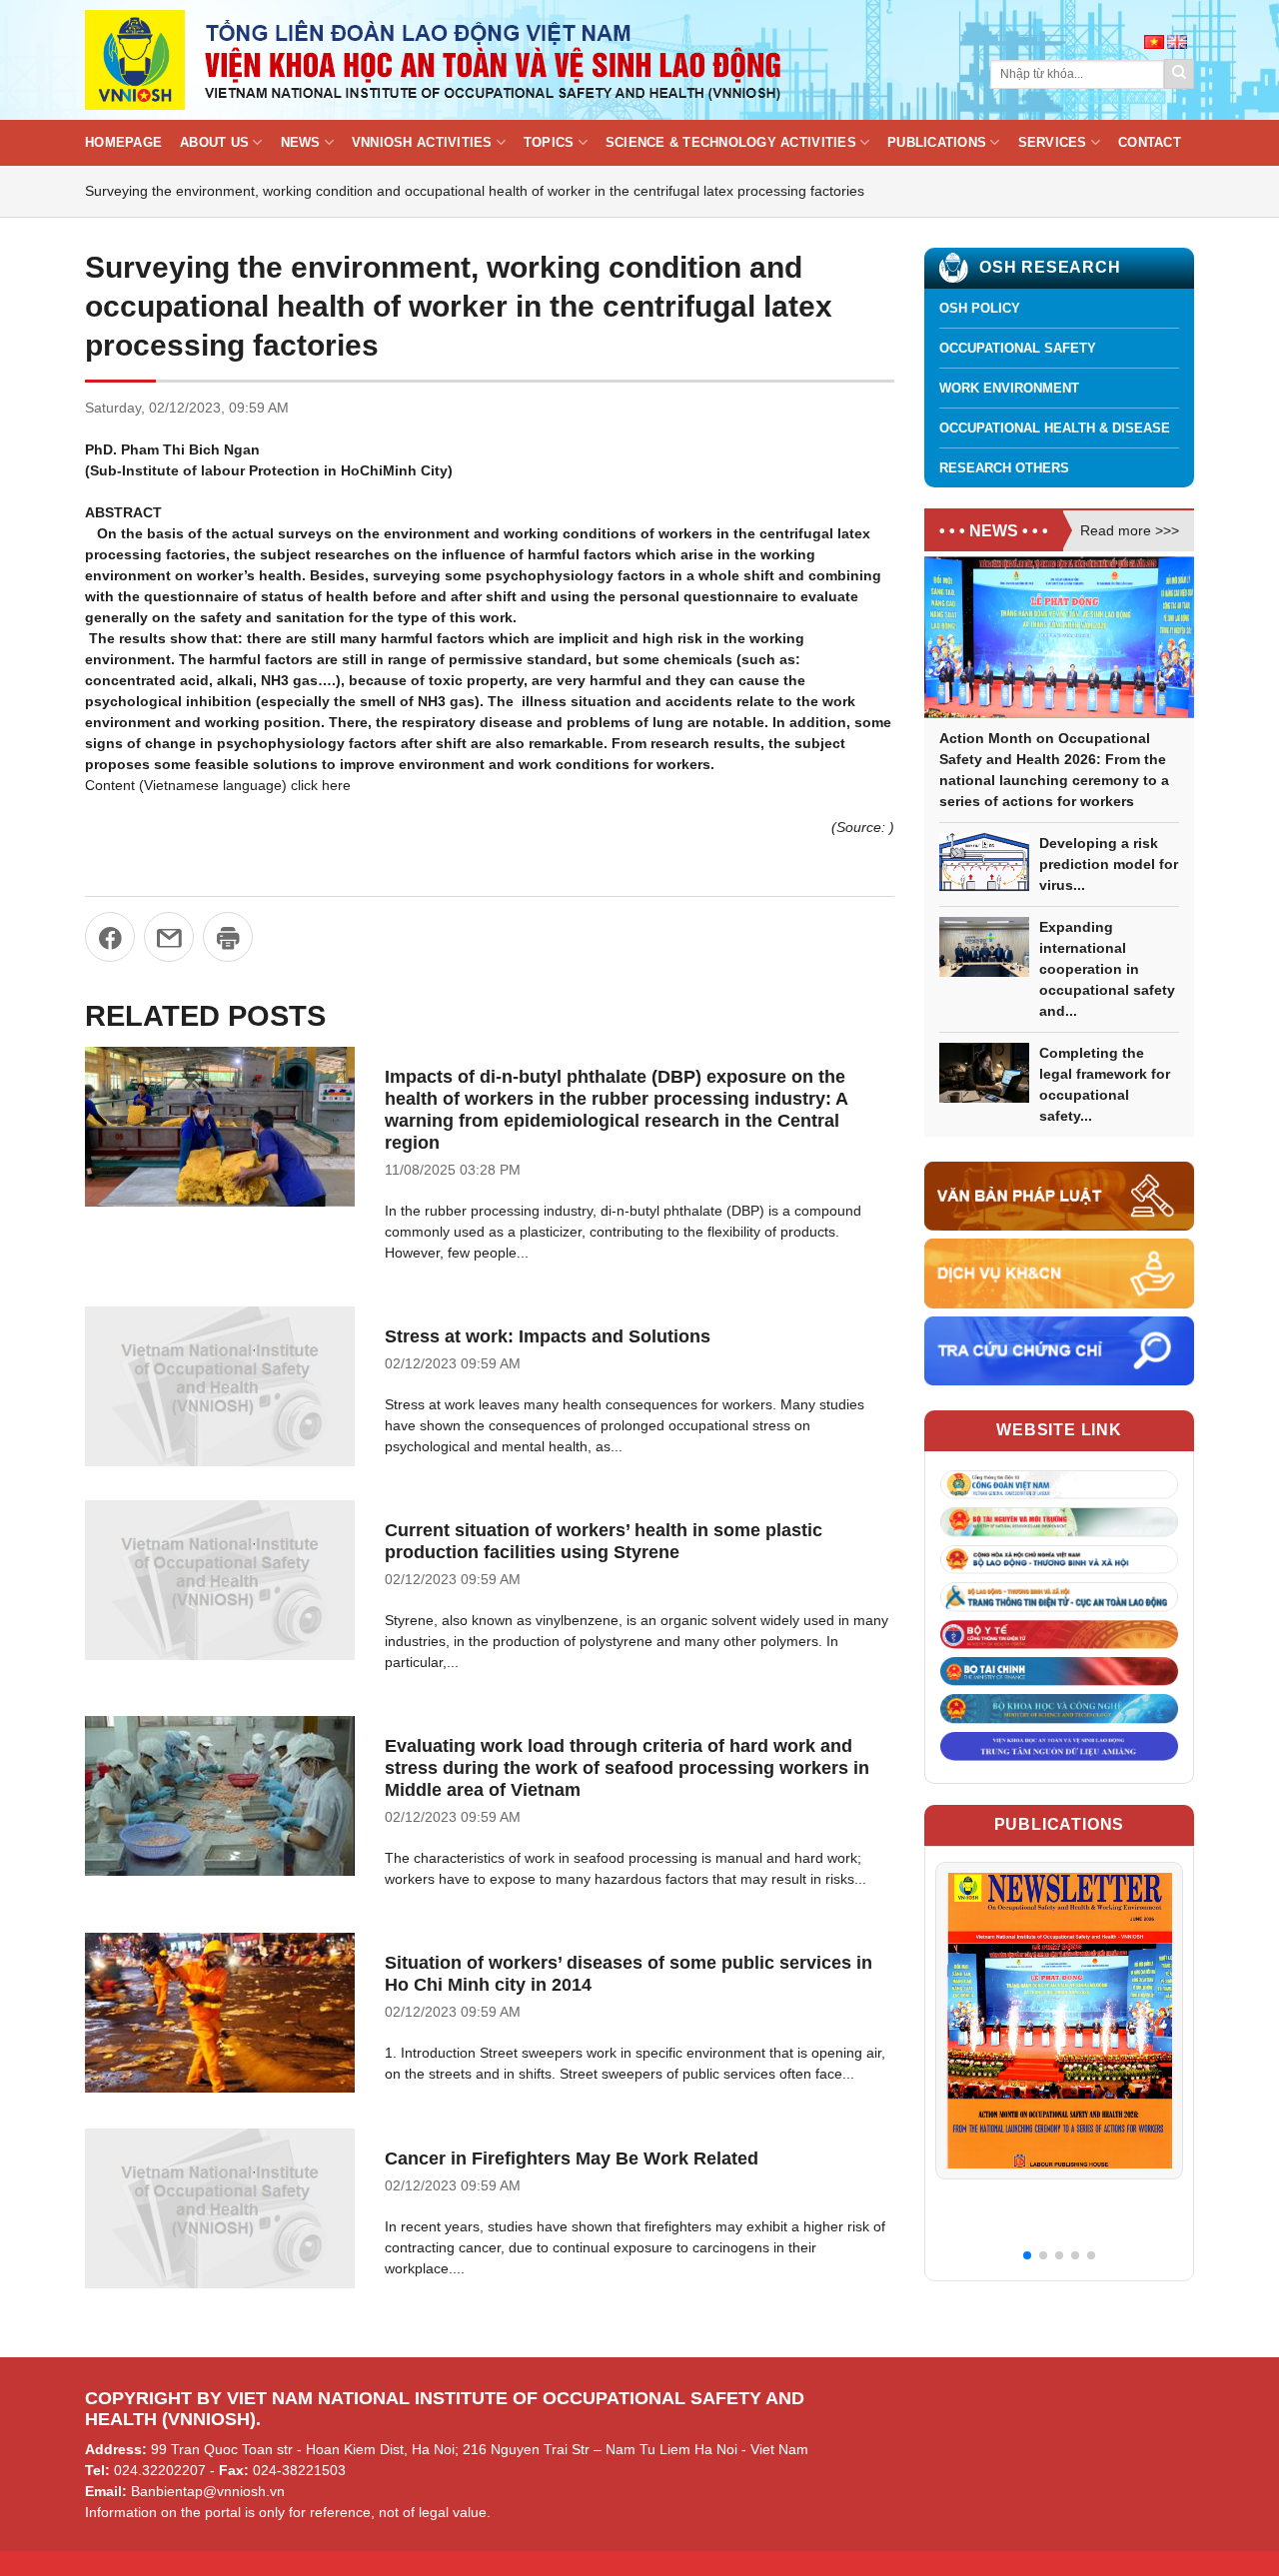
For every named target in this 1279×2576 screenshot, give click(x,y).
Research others (1004, 468)
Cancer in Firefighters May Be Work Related (572, 2158)
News (301, 143)
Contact (1150, 143)
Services (1053, 143)
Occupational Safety (1018, 348)
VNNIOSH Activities (422, 143)
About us (214, 143)
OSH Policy (980, 308)
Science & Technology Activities (731, 143)
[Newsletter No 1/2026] (1059, 2021)
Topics (549, 143)
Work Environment (1009, 388)
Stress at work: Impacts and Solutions (548, 1336)
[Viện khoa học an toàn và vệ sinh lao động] (435, 60)
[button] (1027, 2255)
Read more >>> (1130, 530)
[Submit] (1179, 74)
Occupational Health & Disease (1055, 428)
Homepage (123, 143)
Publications (937, 143)
